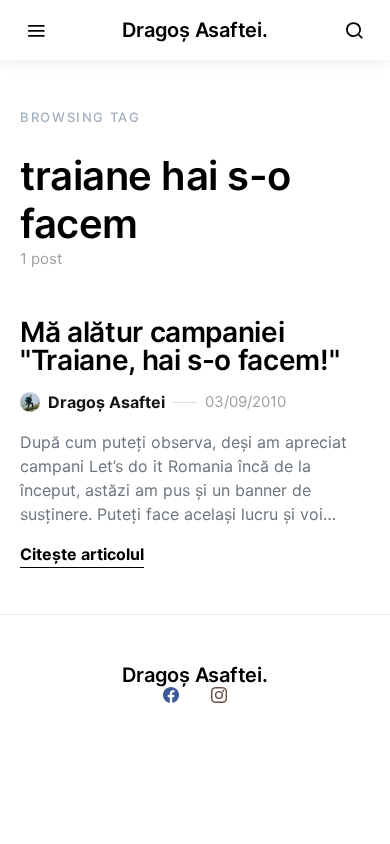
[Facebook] (171, 695)
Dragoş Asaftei (106, 402)
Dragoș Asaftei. (194, 30)
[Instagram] (219, 695)
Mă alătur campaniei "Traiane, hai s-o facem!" (179, 346)
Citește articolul (82, 554)
